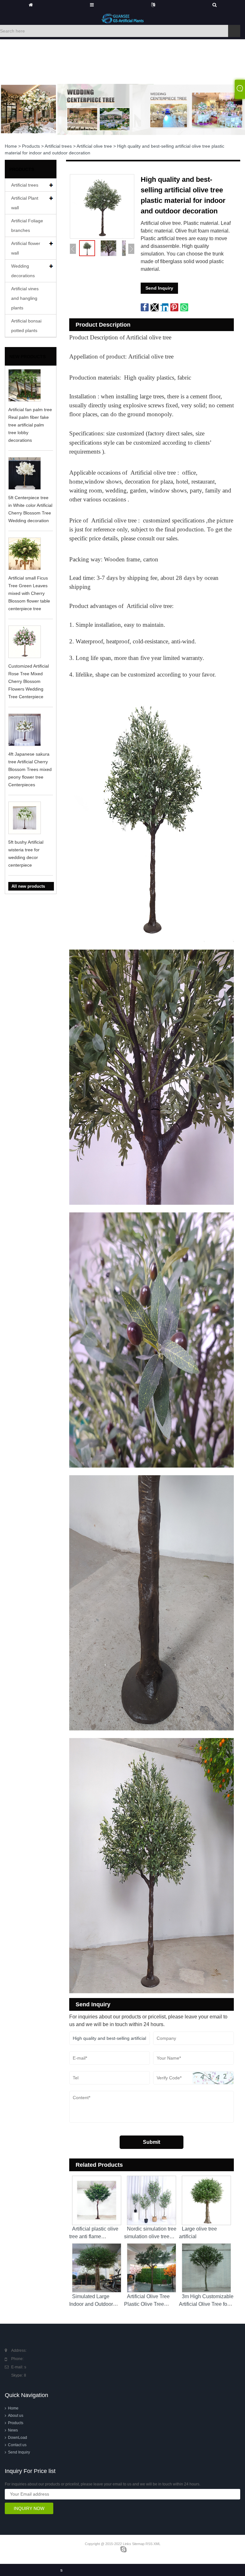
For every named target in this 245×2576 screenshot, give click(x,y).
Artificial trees (58, 146)
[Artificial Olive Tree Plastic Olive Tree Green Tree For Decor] (152, 2266)
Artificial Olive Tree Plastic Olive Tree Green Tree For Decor (149, 2304)
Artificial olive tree (94, 146)
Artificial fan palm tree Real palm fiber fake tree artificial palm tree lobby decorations (30, 425)
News (13, 2430)
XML (157, 2544)
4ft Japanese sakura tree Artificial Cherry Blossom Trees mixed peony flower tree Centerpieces (30, 769)
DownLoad (18, 2438)
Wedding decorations (23, 271)
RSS (149, 2544)
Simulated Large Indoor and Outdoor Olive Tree (91, 2304)
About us (16, 2416)
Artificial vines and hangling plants (25, 298)
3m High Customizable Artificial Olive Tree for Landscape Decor (206, 2304)
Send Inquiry (159, 288)
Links (127, 2544)
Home (11, 146)
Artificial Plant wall (25, 203)
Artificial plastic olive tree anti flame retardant (94, 2236)
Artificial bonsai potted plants (26, 326)
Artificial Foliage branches (27, 226)
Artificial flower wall (26, 248)
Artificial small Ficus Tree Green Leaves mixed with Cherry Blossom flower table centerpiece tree (29, 593)
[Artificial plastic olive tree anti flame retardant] (97, 2199)
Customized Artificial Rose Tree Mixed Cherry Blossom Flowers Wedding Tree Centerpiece (29, 681)
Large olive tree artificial (198, 2233)
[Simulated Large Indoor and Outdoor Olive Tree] (97, 2266)
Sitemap (138, 2544)
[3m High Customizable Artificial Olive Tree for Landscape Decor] (206, 2266)
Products (31, 146)
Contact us (17, 2445)
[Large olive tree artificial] (206, 2199)
